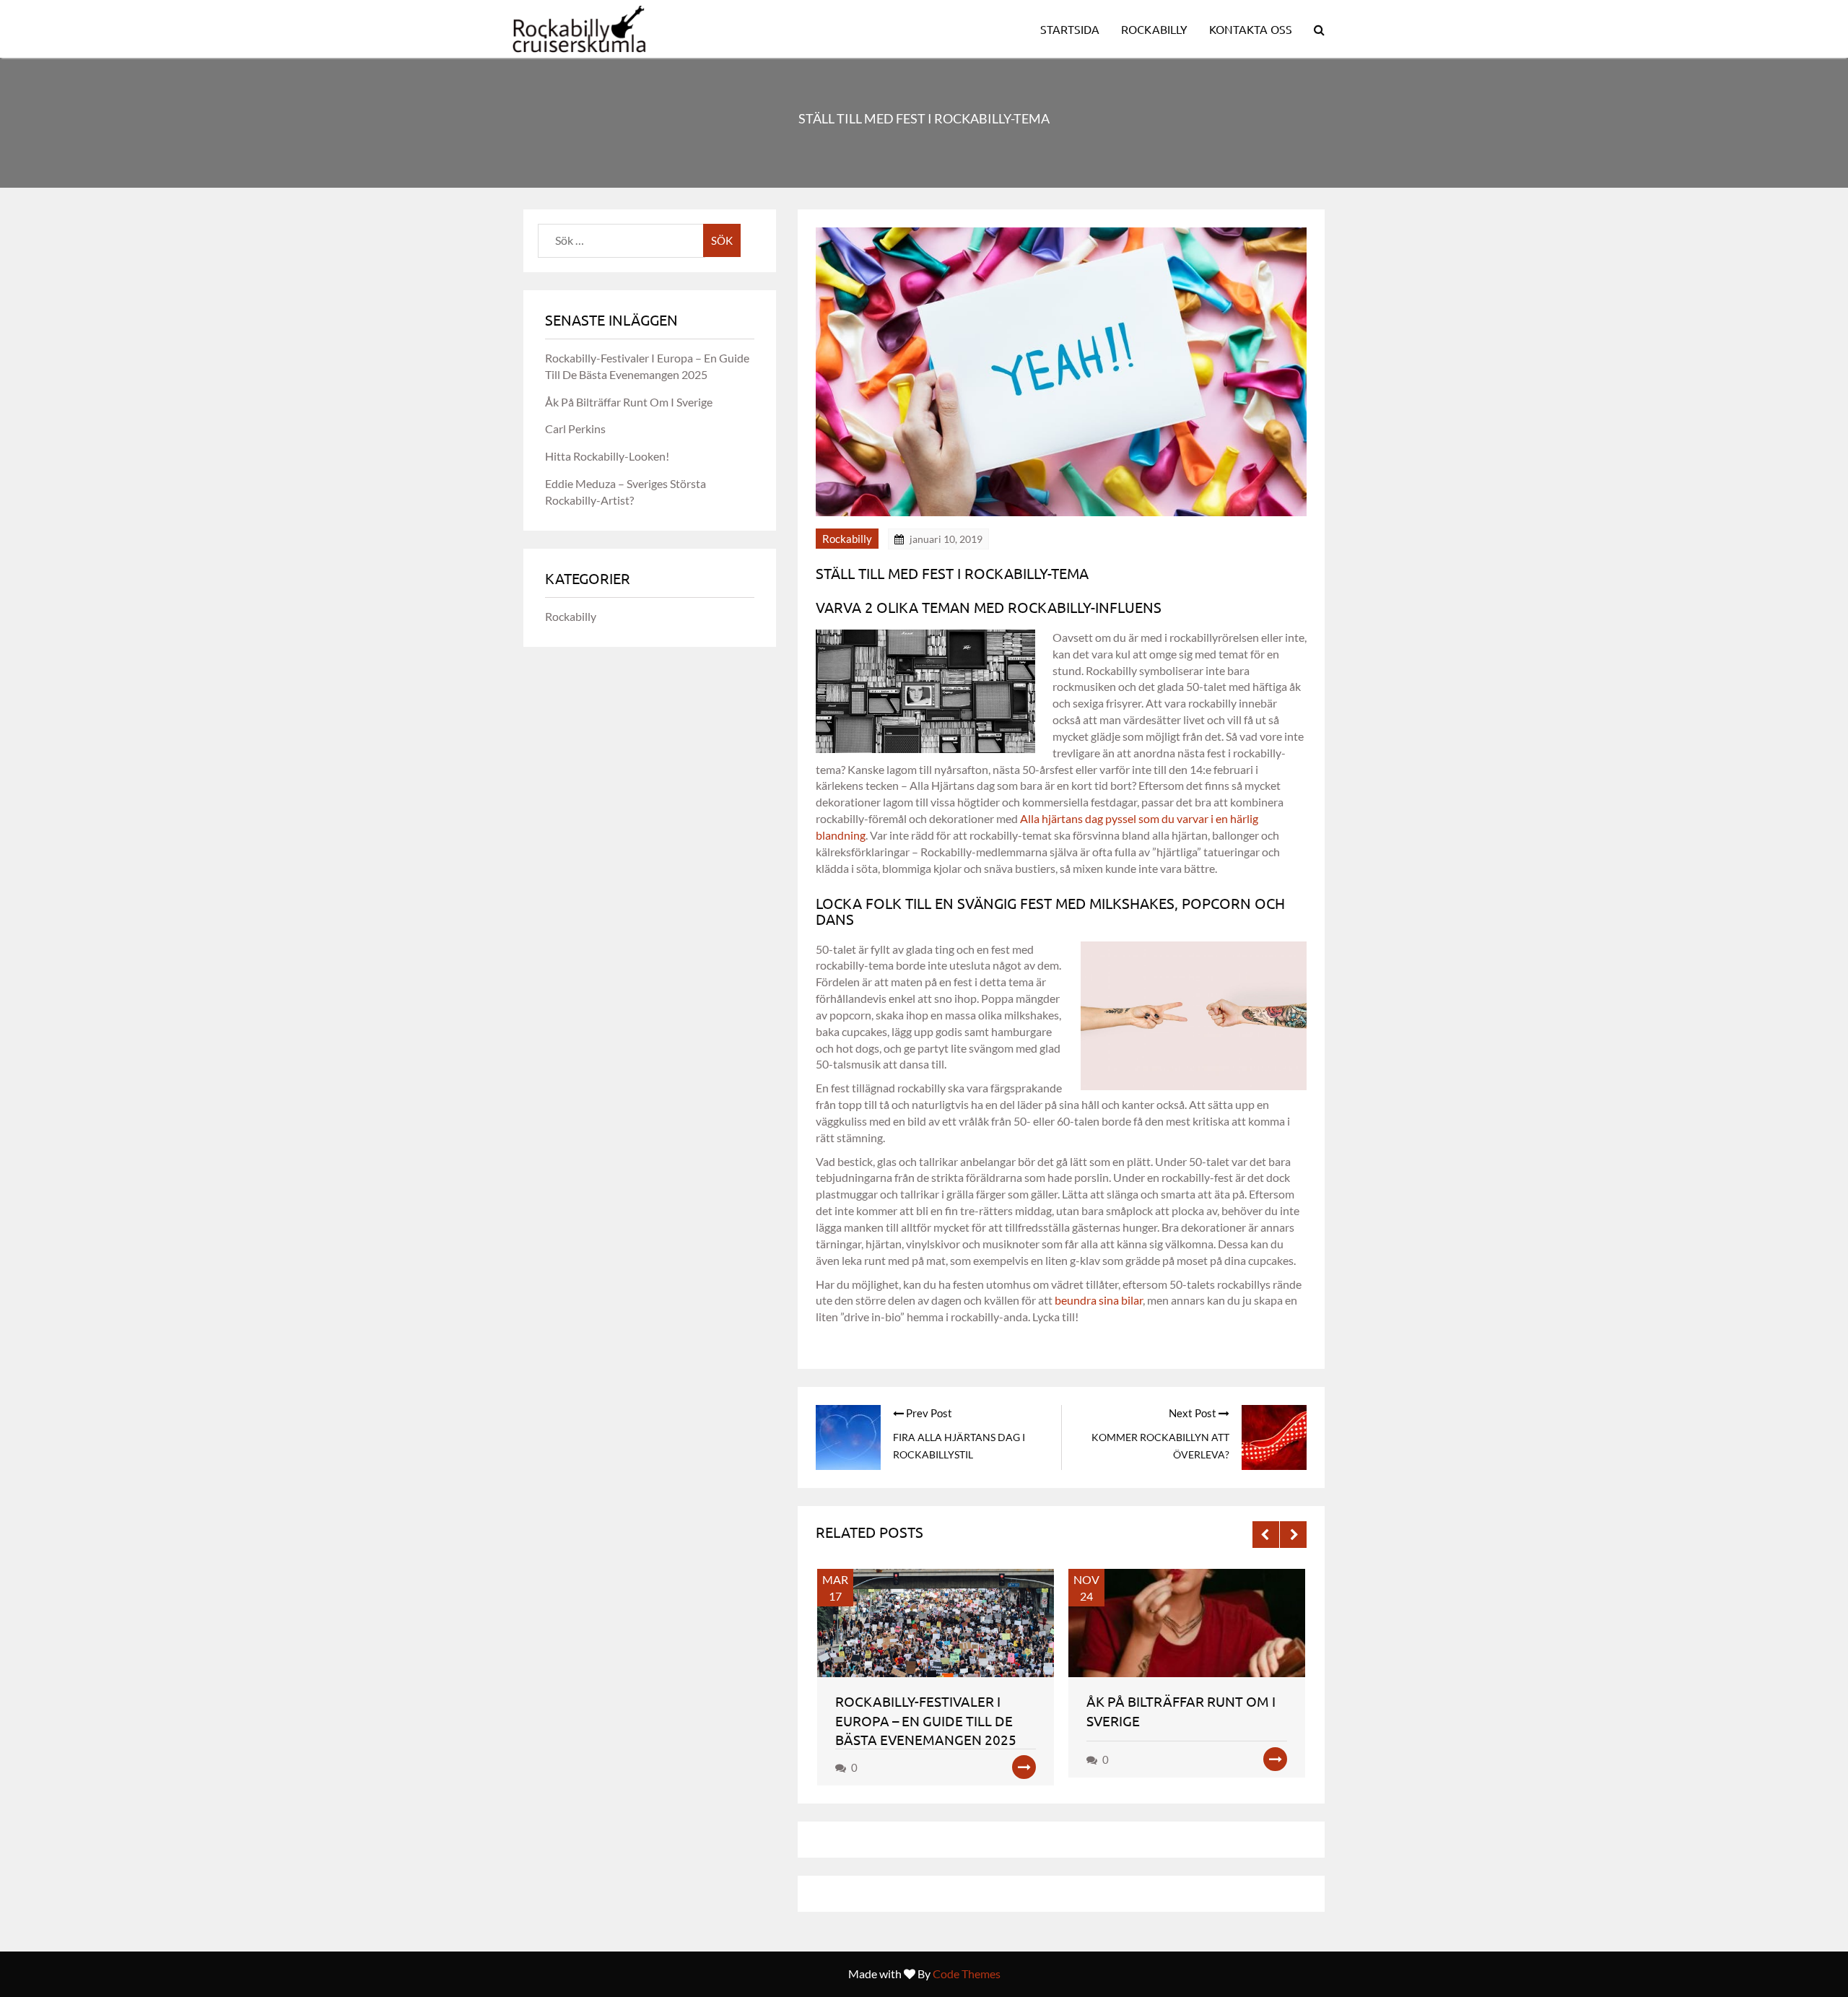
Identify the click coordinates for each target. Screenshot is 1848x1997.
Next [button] (1293, 1535)
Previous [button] (1266, 1535)
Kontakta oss (1251, 29)
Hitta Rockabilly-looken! (607, 456)
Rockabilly (1154, 29)
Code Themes (967, 1974)
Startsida (1070, 29)
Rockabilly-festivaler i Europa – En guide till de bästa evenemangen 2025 (926, 1720)
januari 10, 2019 (946, 539)
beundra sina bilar (1099, 1300)
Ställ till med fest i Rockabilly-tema (952, 573)
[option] (938, 1677)
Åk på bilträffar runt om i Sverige (629, 402)
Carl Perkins (575, 428)
